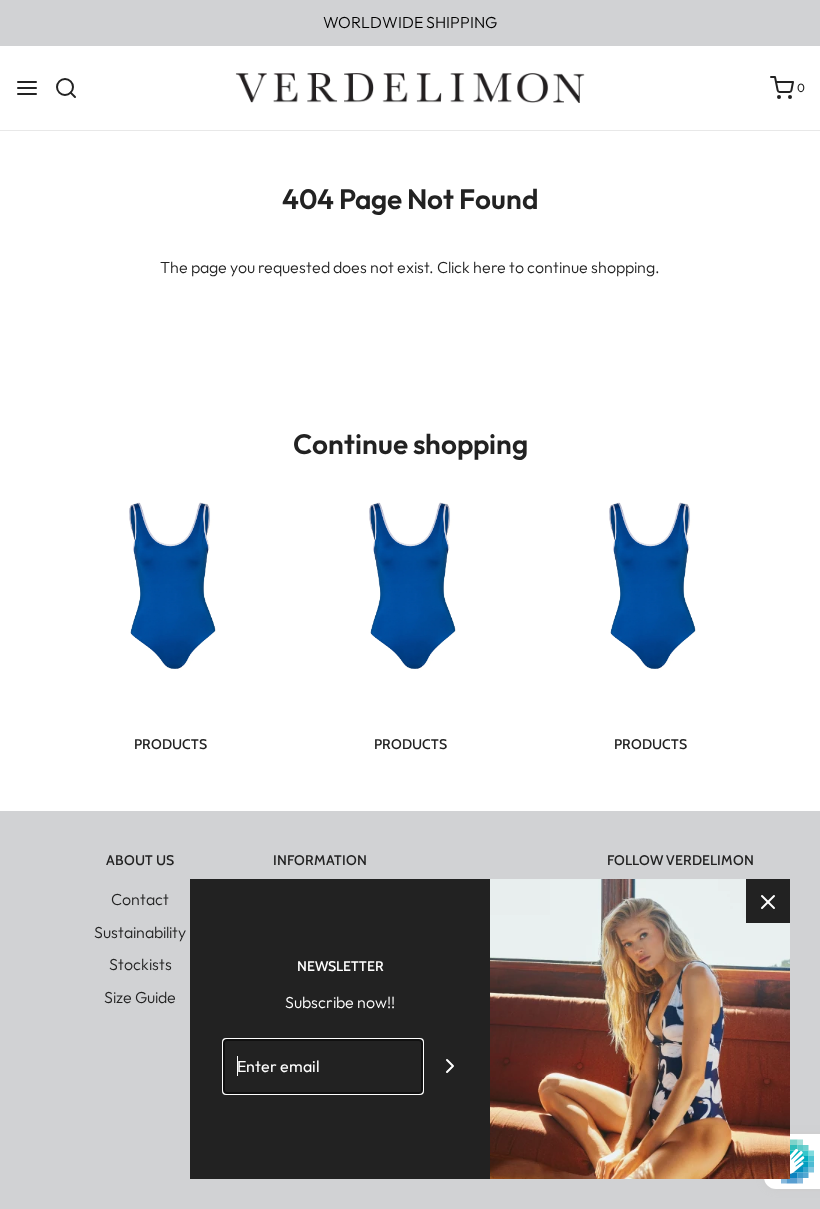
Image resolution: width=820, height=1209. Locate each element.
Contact (140, 899)
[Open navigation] (27, 88)
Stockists (140, 964)
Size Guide (140, 997)
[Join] (450, 1066)
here (489, 267)
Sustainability (140, 932)
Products (170, 744)
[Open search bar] (73, 88)
